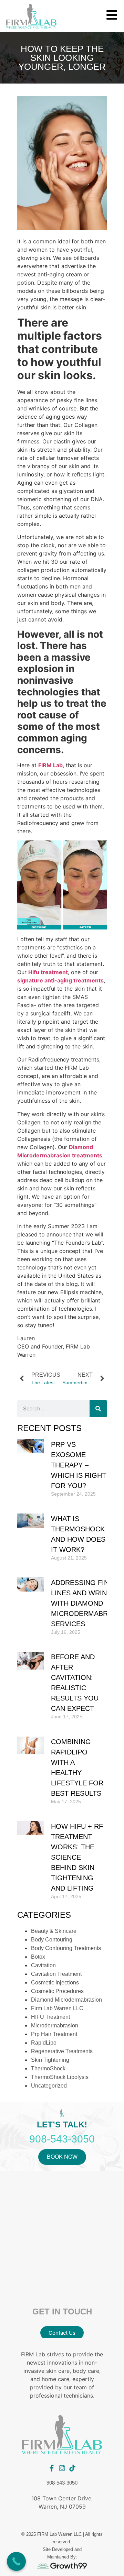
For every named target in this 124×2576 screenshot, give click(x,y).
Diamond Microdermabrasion (66, 2000)
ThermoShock (48, 2068)
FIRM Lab (50, 765)
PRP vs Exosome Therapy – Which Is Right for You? (79, 1465)
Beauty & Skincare (54, 1931)
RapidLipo (44, 2043)
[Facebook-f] (52, 2468)
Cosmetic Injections (55, 1983)
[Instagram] (62, 2468)
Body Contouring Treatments (66, 1948)
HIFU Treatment (50, 2017)
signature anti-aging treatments (60, 980)
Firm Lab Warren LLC (57, 2008)
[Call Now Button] (16, 2561)
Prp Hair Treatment (54, 2034)
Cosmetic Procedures (57, 1991)
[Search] (98, 1409)
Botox (38, 1957)
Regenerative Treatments (62, 2051)
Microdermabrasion (55, 2025)
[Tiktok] (72, 2468)
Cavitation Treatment (56, 1974)
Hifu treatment (48, 972)
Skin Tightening (50, 2060)
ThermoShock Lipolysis (60, 2077)
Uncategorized (49, 2086)
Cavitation (43, 1965)
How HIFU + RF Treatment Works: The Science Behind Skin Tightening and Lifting (77, 1857)
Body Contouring (52, 1940)
